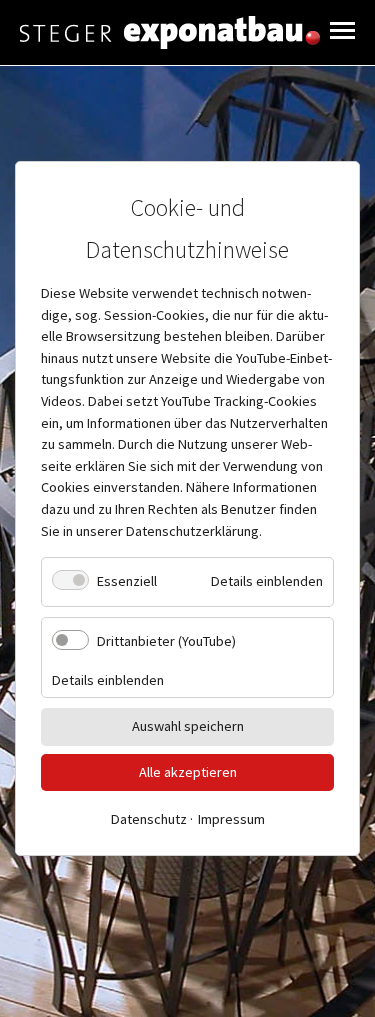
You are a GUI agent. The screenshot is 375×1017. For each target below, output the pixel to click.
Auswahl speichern (188, 726)
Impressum (231, 819)
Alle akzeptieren (188, 771)
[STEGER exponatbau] (170, 32)
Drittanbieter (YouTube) (166, 641)
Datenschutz (149, 819)
